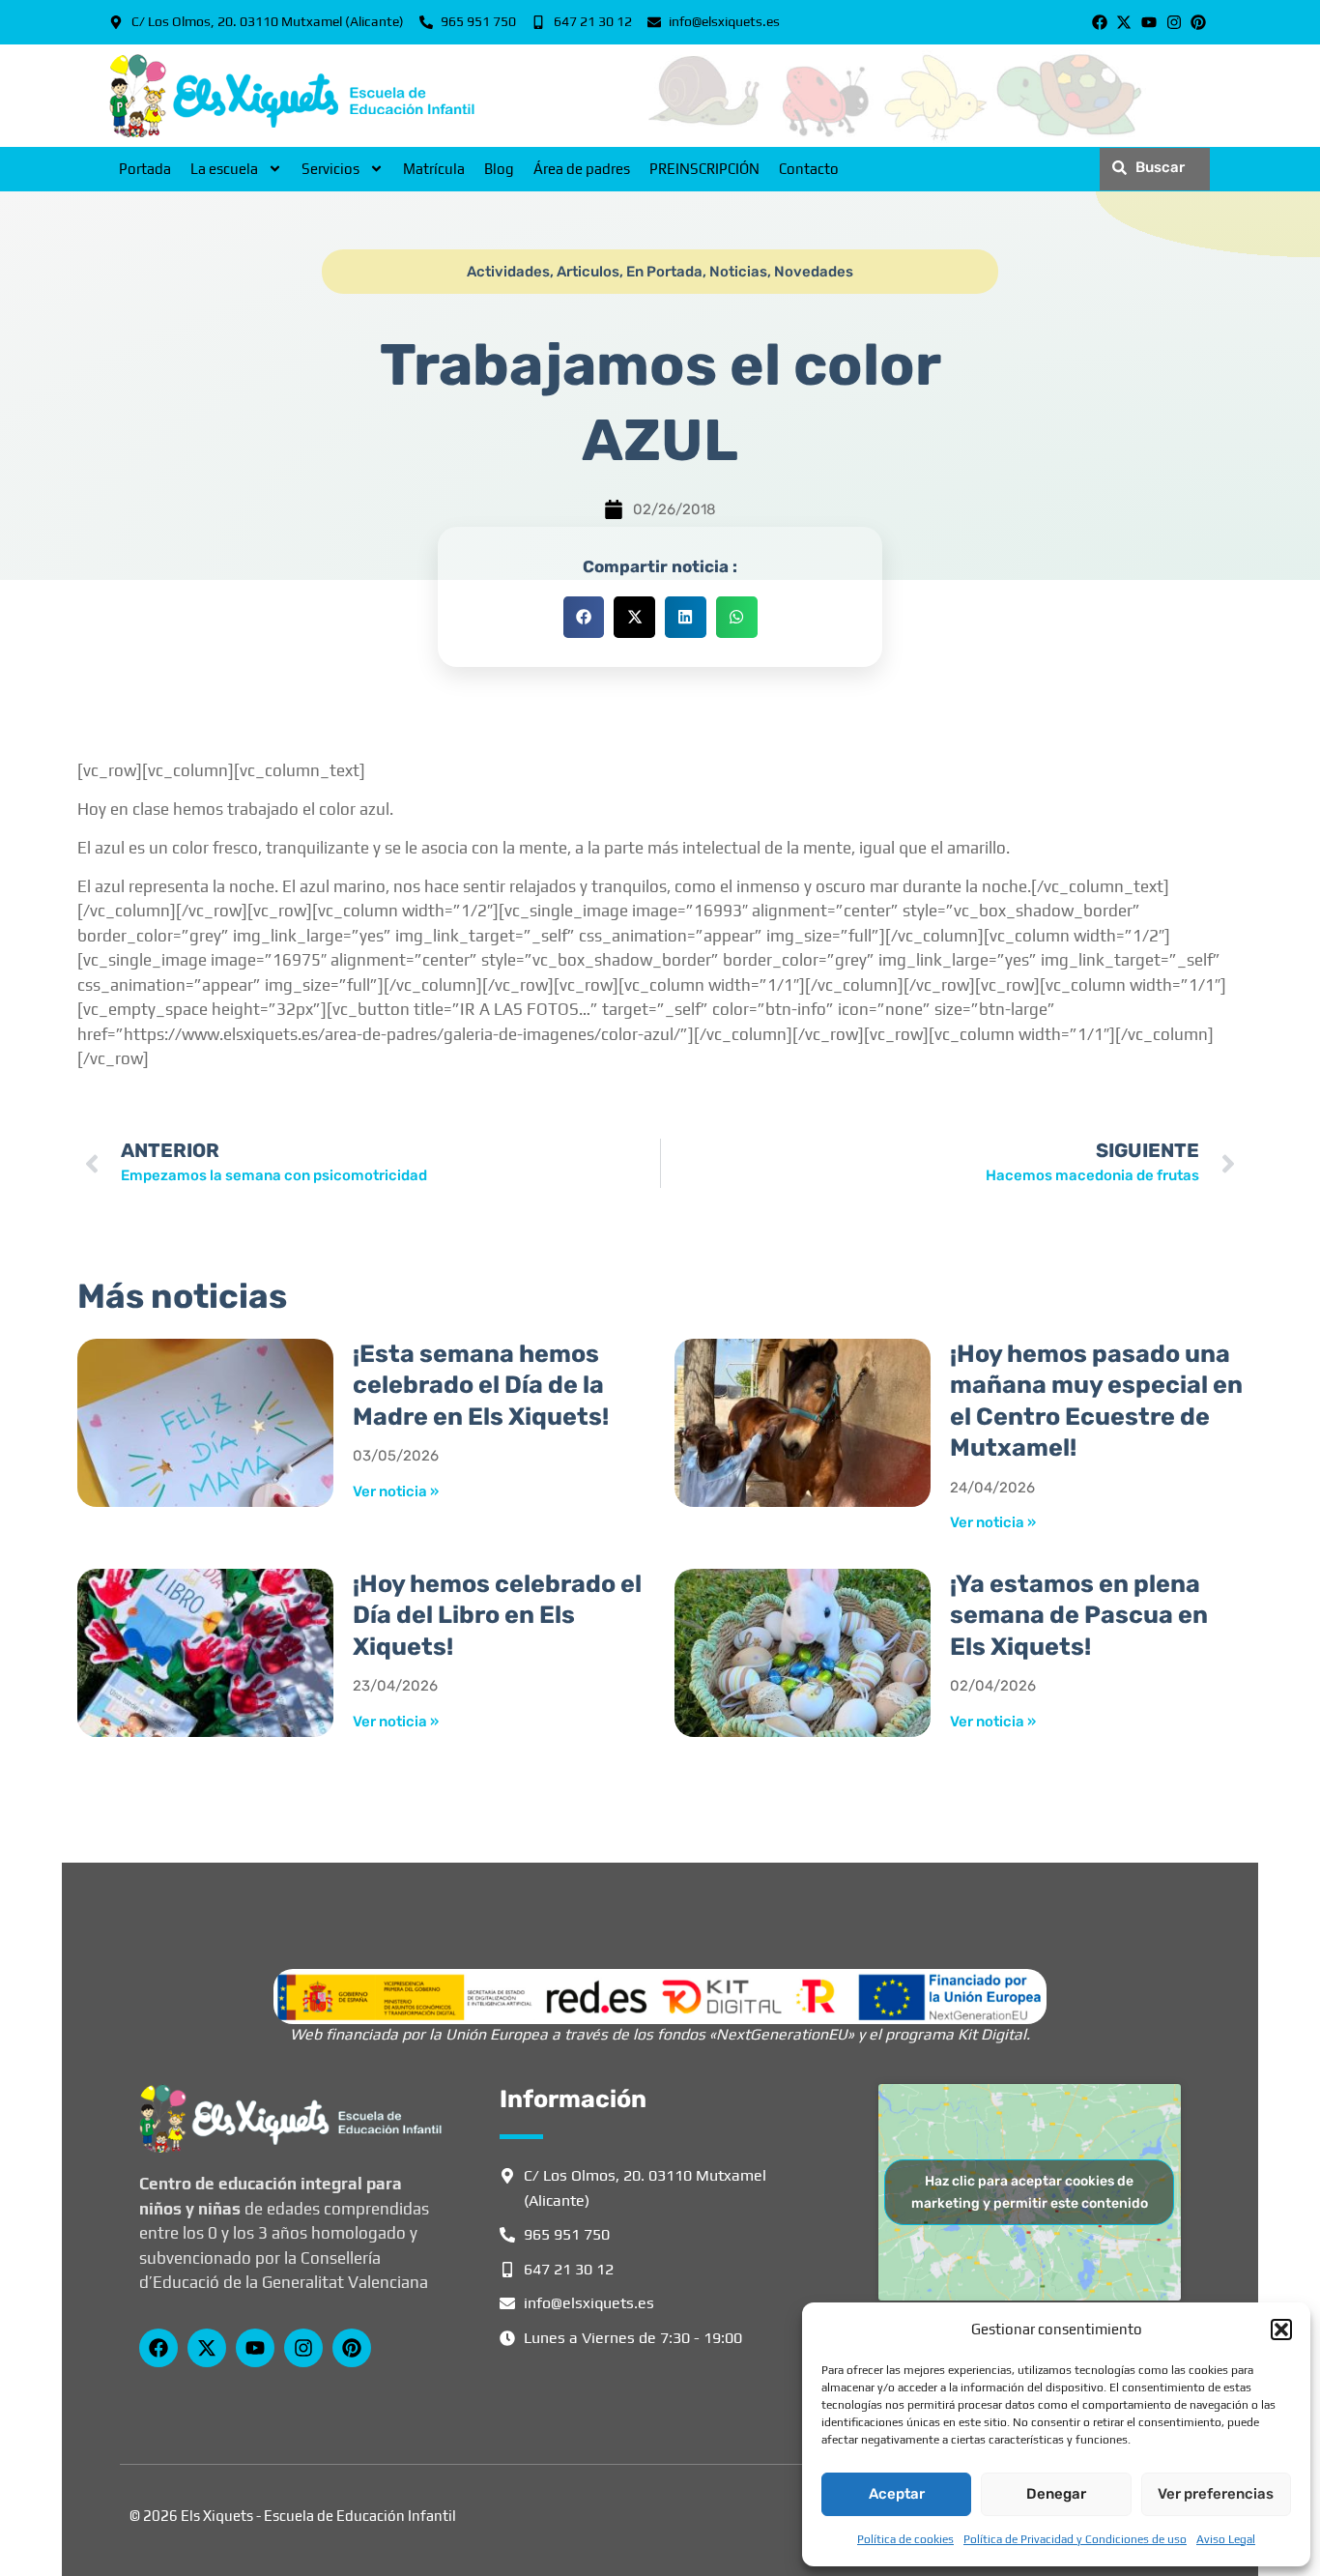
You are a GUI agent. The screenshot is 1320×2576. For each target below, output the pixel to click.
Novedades (814, 272)
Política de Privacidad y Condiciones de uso (1075, 2539)
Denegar (1056, 2494)
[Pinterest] (1198, 22)
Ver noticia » (396, 1491)
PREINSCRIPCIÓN (704, 169)
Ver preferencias (1216, 2494)
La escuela (224, 169)
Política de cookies (905, 2539)
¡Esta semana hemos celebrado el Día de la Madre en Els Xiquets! (481, 1385)
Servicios (330, 169)
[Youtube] (1149, 22)
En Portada (664, 272)
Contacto (809, 169)
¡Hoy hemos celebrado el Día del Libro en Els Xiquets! (497, 1615)
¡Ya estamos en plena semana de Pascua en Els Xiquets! (1079, 1615)
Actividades (508, 272)
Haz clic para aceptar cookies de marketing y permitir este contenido (1030, 2192)
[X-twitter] (1125, 22)
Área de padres (582, 169)
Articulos (588, 272)
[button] (1281, 2330)
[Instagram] (1174, 22)
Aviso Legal (1226, 2539)
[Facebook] (1100, 22)
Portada (145, 169)
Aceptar (897, 2494)
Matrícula (434, 169)
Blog (499, 169)
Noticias (738, 272)
